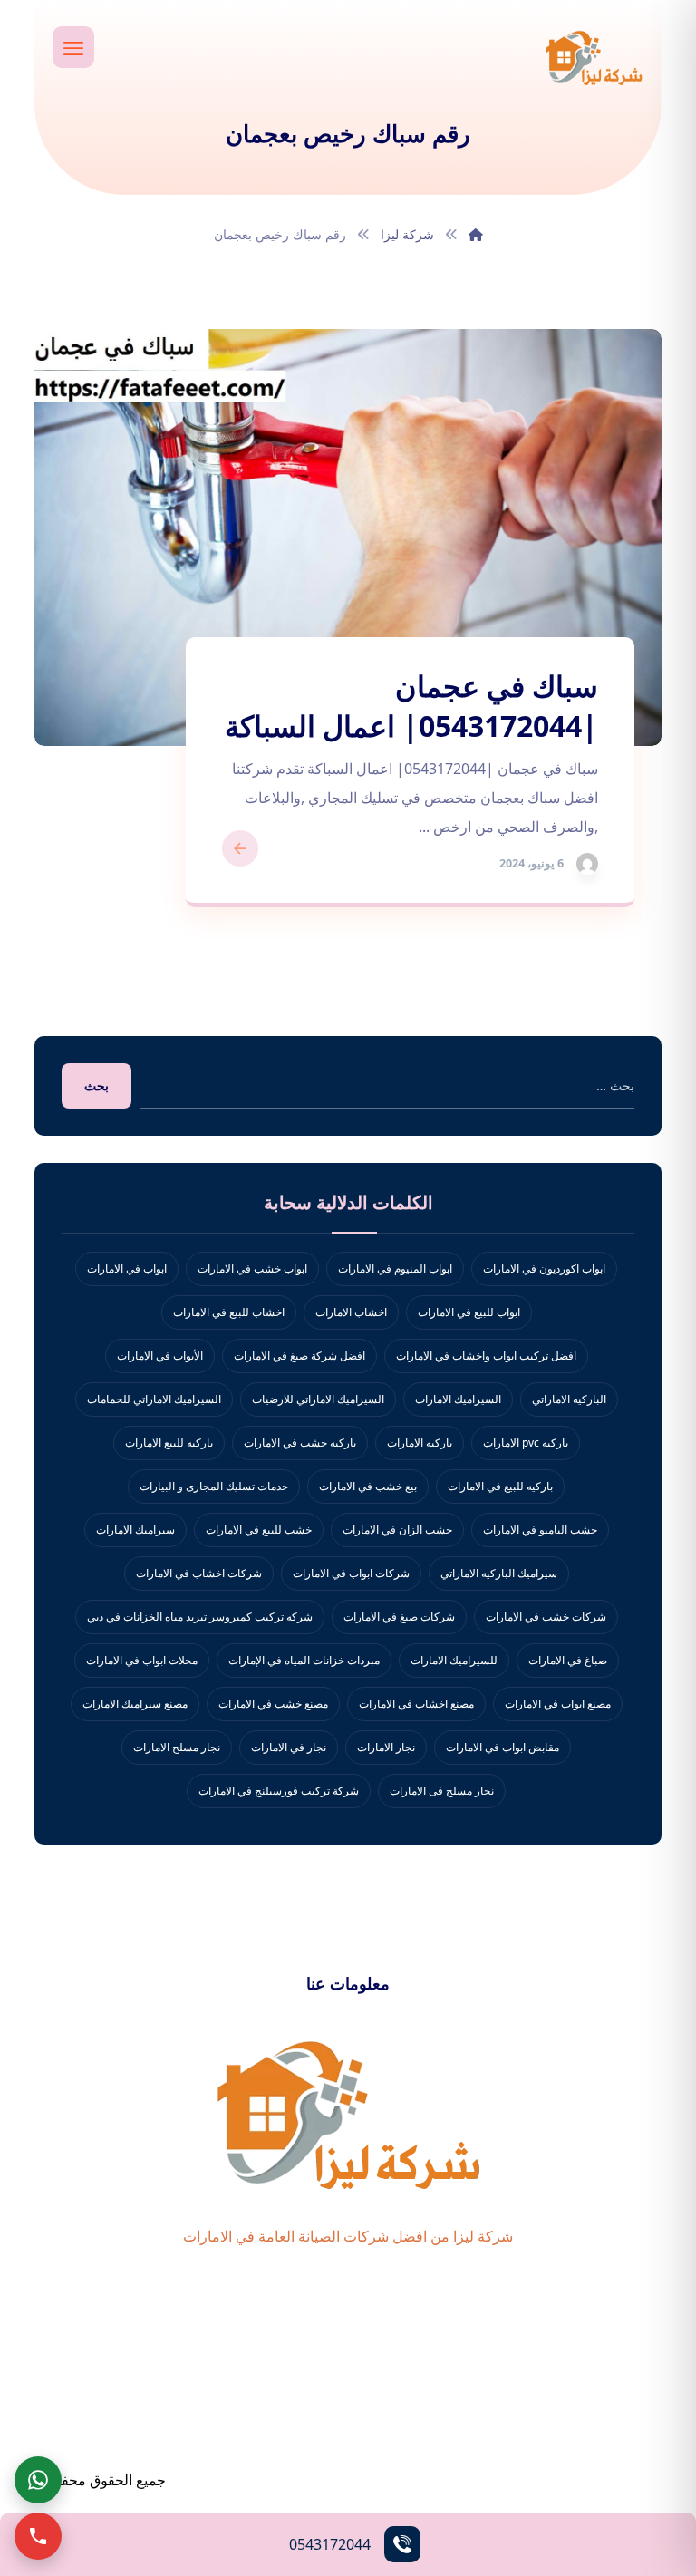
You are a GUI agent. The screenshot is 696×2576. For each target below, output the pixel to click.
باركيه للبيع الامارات (169, 1443)
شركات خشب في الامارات (546, 1617)
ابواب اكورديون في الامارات (544, 1269)
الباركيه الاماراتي (569, 1399)
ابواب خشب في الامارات (252, 1269)
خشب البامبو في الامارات (540, 1530)
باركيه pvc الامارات (526, 1443)
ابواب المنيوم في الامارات (395, 1269)
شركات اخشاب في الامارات (199, 1573)
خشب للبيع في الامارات (259, 1530)
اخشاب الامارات (351, 1312)
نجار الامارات (386, 1747)
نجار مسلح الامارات (177, 1747)
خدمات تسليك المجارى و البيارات (214, 1486)
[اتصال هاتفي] (38, 2536)
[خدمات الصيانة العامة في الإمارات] (594, 57)
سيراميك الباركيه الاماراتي (499, 1573)
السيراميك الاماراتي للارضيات (318, 1399)
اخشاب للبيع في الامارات (229, 1312)
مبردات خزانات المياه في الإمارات (304, 1660)
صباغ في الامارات (568, 1660)
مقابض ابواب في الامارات (503, 1747)
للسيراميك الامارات (454, 1660)
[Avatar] (587, 864)
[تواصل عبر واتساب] (38, 2480)
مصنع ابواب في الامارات (558, 1704)
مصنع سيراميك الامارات (135, 1704)
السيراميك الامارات (458, 1399)
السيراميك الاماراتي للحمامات (154, 1399)
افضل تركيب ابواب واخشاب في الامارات (486, 1356)
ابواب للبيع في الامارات (469, 1312)
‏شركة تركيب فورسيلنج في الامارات (279, 1791)
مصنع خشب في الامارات (273, 1704)
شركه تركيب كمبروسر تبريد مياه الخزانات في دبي (200, 1617)
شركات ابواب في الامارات (351, 1573)
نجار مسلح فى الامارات (442, 1791)
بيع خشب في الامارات (368, 1486)
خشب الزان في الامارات (397, 1530)
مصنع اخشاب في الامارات (416, 1704)
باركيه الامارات (420, 1443)
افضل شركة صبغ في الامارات (300, 1356)
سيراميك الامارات (135, 1530)
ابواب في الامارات (127, 1269)
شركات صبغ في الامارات (399, 1617)
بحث (97, 1085)
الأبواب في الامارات (160, 1356)
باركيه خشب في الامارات (300, 1443)
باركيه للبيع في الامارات (500, 1486)
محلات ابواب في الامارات (142, 1660)
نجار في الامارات (289, 1747)
